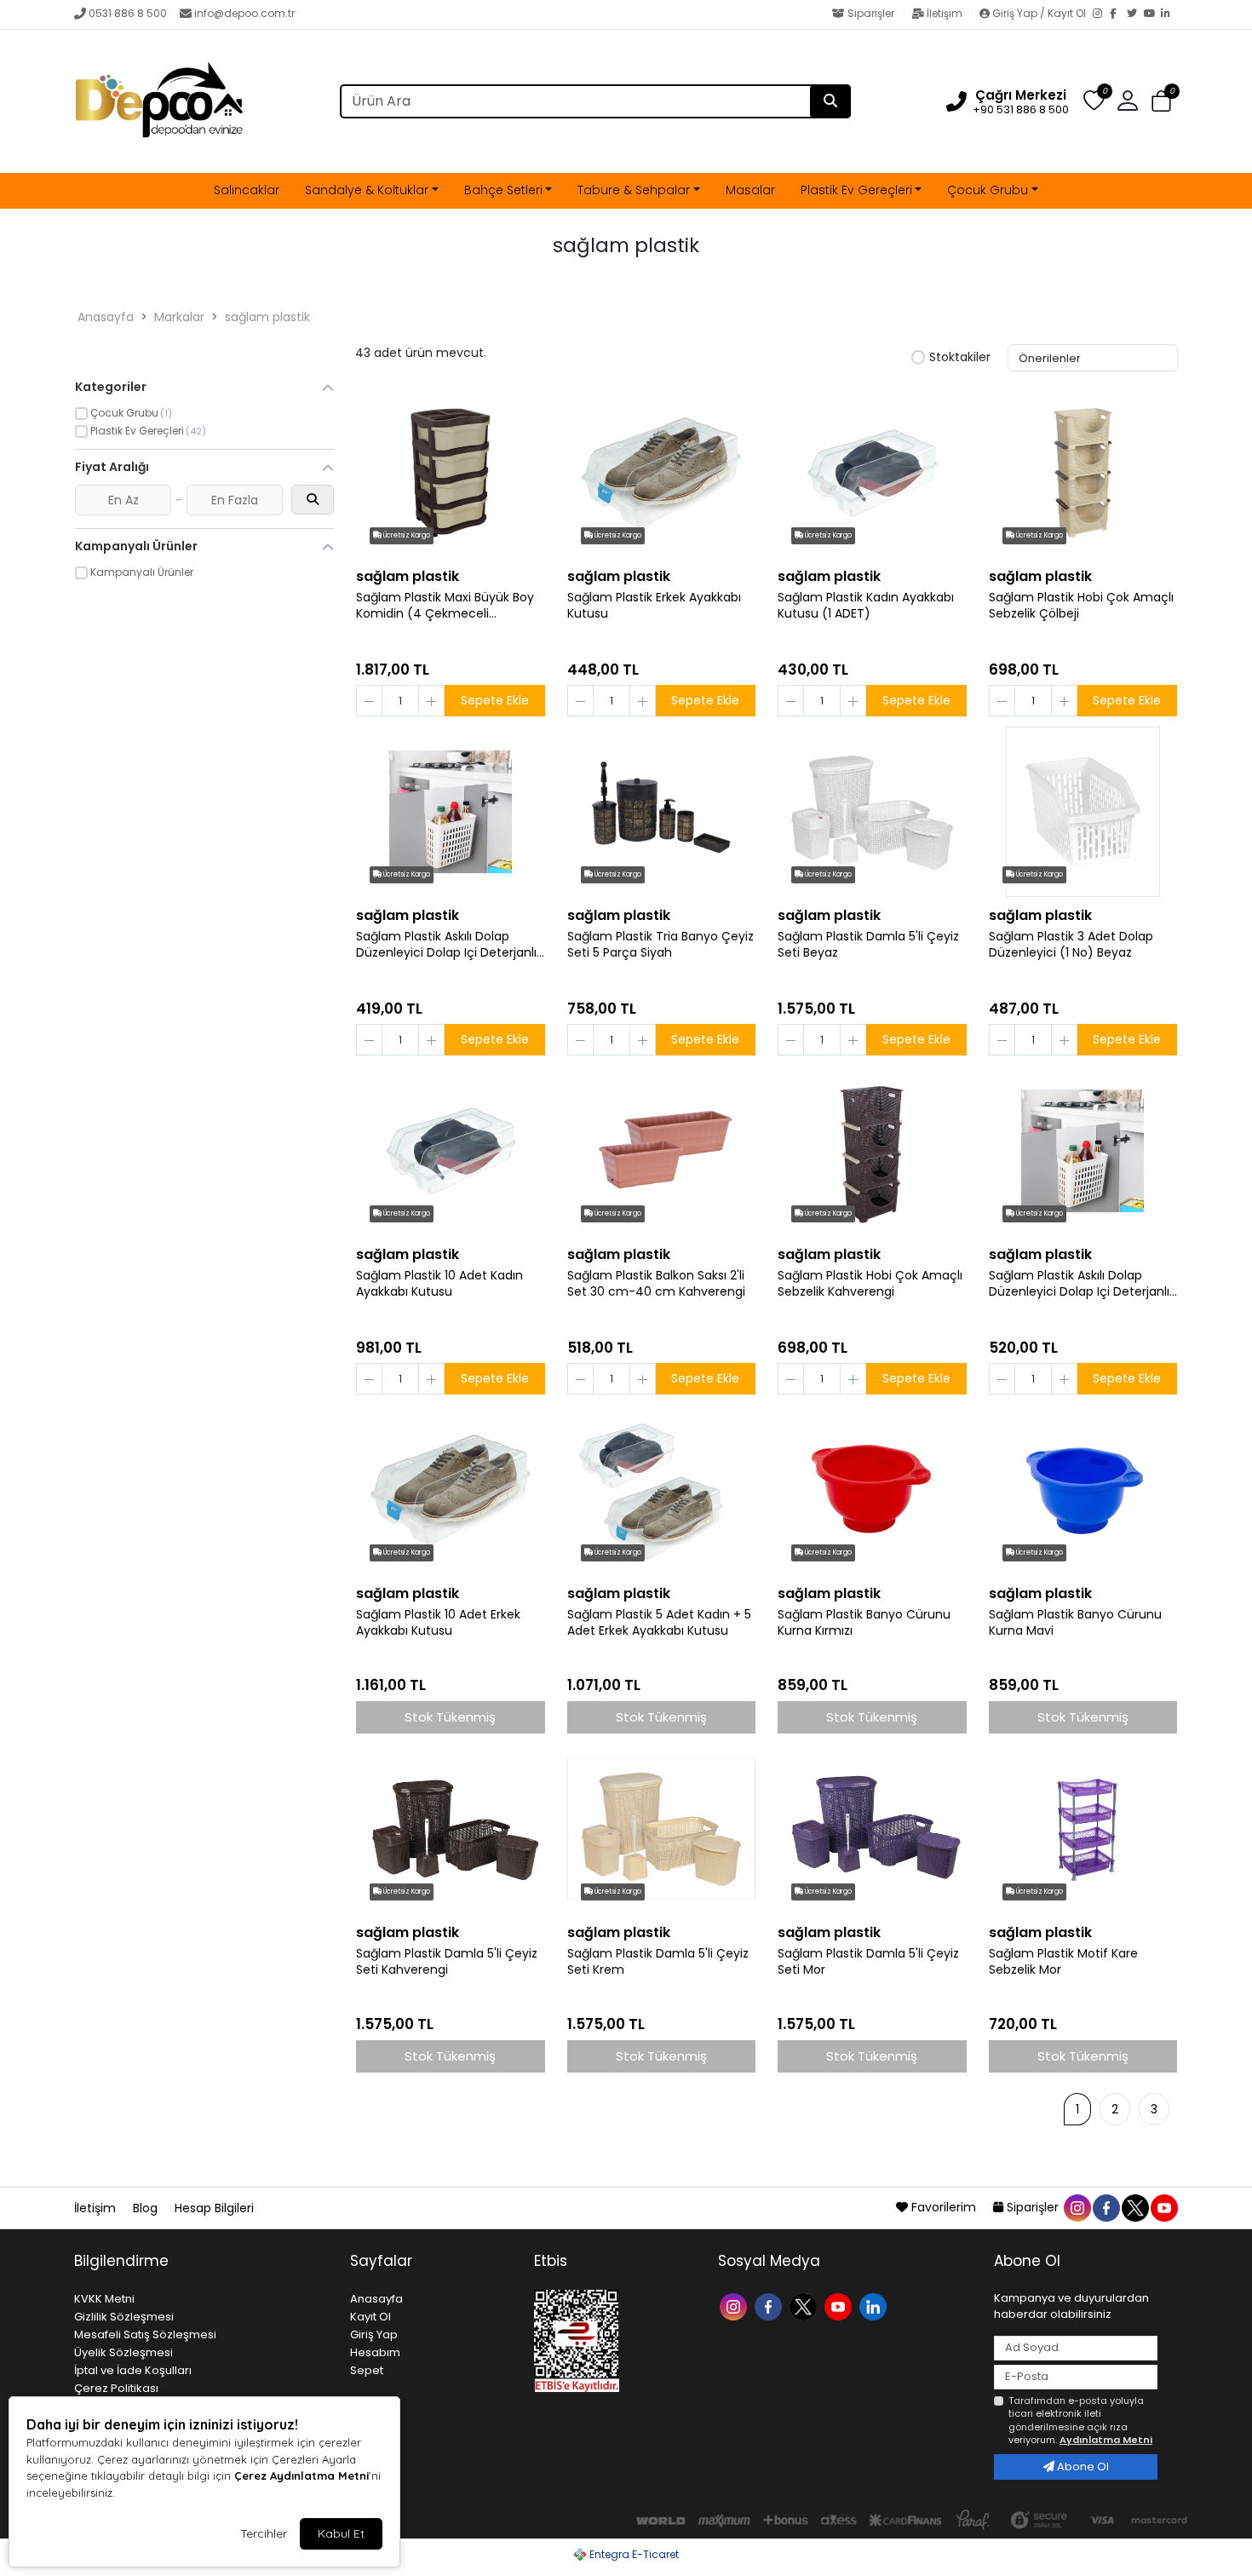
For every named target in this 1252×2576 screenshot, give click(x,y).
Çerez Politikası (116, 2388)
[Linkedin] (875, 2306)
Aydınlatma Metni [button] (1106, 2440)
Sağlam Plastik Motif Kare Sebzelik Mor (1063, 1962)
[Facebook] (1118, 14)
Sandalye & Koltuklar (367, 190)
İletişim (945, 13)
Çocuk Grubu (988, 190)
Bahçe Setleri (503, 190)
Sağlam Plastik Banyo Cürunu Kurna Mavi (1075, 1623)
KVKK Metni (104, 2299)
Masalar (750, 190)
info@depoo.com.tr (244, 13)
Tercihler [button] (264, 2533)
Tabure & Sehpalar (634, 190)
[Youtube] (840, 2306)
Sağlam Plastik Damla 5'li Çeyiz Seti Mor (868, 1962)
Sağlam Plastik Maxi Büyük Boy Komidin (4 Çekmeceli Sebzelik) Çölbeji (445, 606)
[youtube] (1163, 2207)
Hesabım (375, 2352)
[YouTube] (1152, 14)
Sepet (367, 2370)
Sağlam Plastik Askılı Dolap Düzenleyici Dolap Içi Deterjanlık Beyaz (449, 945)
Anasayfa (106, 317)
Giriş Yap (374, 2334)
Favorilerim (944, 2207)
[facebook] (1106, 2207)
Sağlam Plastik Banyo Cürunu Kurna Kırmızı (864, 1623)
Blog (147, 2208)
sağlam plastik (267, 317)
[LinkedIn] (1169, 14)
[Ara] (830, 101)
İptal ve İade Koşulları (133, 2370)
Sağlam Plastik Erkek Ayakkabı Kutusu (654, 606)
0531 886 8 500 (128, 13)
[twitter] (1134, 2207)
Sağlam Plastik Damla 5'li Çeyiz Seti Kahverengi (447, 1962)
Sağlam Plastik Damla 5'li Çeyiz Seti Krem (658, 1962)
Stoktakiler (960, 358)
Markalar (179, 317)
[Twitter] (1135, 14)
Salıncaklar (247, 190)
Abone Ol (1082, 2467)
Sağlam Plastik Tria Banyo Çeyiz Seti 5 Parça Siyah (660, 945)
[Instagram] (1101, 14)
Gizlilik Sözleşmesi (124, 2317)
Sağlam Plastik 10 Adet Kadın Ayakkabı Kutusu (439, 1284)
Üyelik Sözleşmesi (123, 2352)
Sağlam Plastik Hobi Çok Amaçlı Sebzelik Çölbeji (1081, 606)
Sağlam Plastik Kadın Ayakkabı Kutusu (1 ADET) (866, 606)
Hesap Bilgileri (214, 2208)
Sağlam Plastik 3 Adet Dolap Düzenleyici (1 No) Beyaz (1071, 945)
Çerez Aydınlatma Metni (302, 2475)
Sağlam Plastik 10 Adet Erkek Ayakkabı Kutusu (438, 1623)
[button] (1161, 102)
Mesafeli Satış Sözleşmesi (145, 2334)
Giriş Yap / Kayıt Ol (1039, 13)
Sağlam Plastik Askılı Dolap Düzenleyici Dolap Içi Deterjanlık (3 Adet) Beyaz (1082, 1284)
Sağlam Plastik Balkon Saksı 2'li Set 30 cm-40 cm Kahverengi (656, 1284)
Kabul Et (341, 2533)
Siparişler (871, 13)
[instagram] (1077, 2207)
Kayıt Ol (370, 2317)
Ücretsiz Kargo (406, 535)
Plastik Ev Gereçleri (856, 190)
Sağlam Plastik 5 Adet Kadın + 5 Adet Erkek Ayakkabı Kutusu (659, 1623)
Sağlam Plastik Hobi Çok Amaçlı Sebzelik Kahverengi (870, 1284)
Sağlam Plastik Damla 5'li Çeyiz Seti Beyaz (868, 945)
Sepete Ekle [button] (495, 700)
